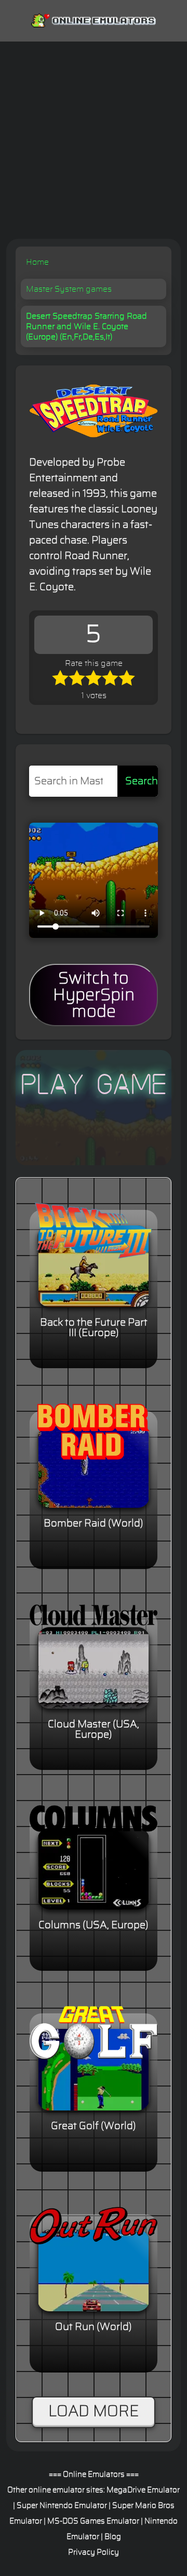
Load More (94, 2411)
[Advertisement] (94, 140)
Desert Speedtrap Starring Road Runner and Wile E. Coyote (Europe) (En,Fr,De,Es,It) (86, 326)
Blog (113, 2537)
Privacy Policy (94, 2552)
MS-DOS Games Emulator (93, 2521)
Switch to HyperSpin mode (94, 995)
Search (142, 781)
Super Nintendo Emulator (62, 2506)
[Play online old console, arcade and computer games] (94, 18)
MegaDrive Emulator (143, 2490)
